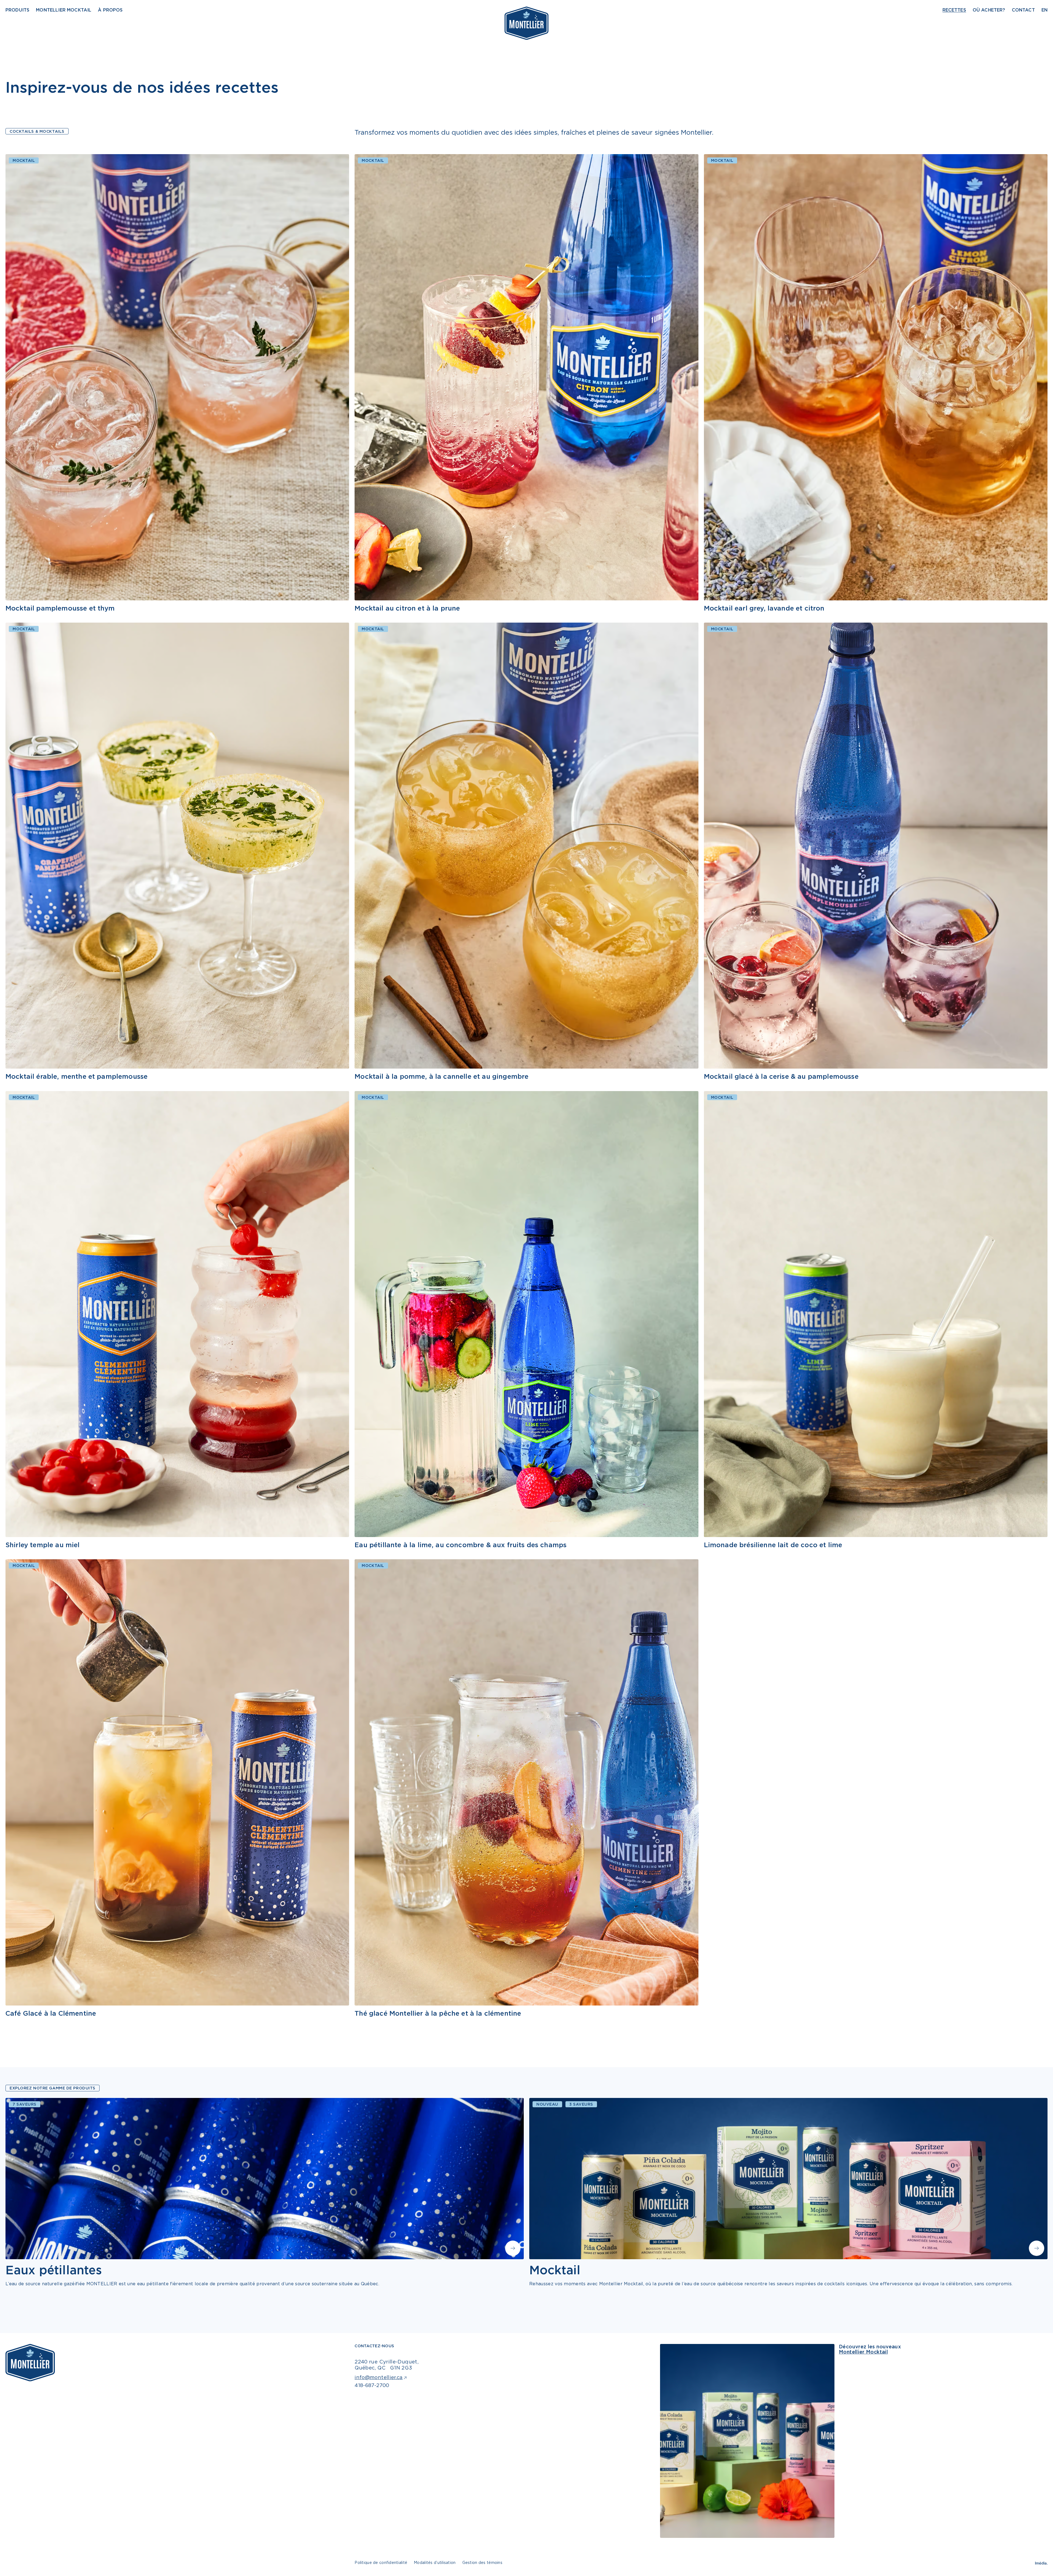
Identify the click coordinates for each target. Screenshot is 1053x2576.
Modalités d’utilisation (435, 2562)
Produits (17, 10)
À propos (110, 10)
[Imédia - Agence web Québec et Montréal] (1041, 2563)
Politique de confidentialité (381, 2562)
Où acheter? (989, 10)
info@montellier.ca (379, 2377)
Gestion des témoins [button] (482, 2562)
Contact (1023, 10)
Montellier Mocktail (64, 10)
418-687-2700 (372, 2385)
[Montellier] (526, 23)
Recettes (954, 10)
